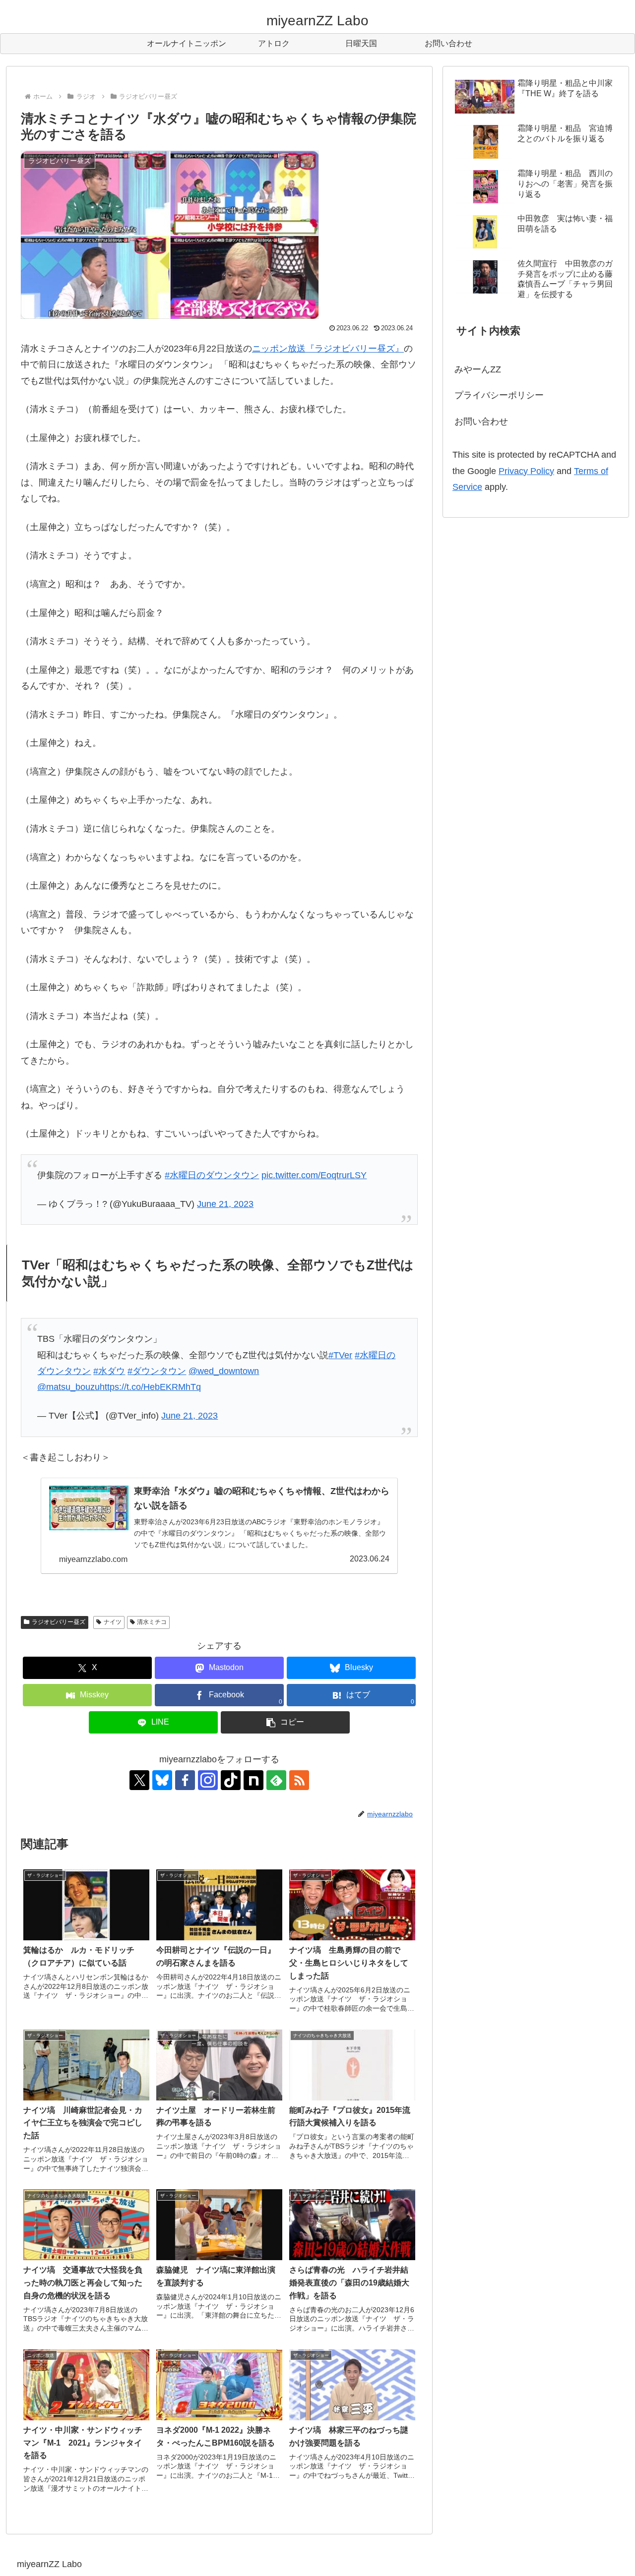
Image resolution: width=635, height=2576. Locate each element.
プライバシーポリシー (499, 395)
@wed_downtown (224, 1371)
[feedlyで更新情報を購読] (276, 1780)
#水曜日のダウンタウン (212, 1175)
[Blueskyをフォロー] (162, 1780)
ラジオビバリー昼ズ (59, 1622)
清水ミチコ (152, 1622)
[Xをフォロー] (139, 1780)
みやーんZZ (478, 369)
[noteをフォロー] (254, 1780)
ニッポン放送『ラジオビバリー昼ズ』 (328, 349)
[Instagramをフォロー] (208, 1780)
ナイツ (113, 1622)
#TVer (340, 1355)
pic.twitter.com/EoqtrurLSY (314, 1175)
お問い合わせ (481, 421)
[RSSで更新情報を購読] (299, 1780)
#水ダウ (109, 1371)
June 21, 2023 (225, 1204)
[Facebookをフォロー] (185, 1780)
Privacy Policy (526, 471)
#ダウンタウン (157, 1371)
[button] (285, 1722)
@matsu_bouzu (68, 1387)
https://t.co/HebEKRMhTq (150, 1387)
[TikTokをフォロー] (231, 1780)
